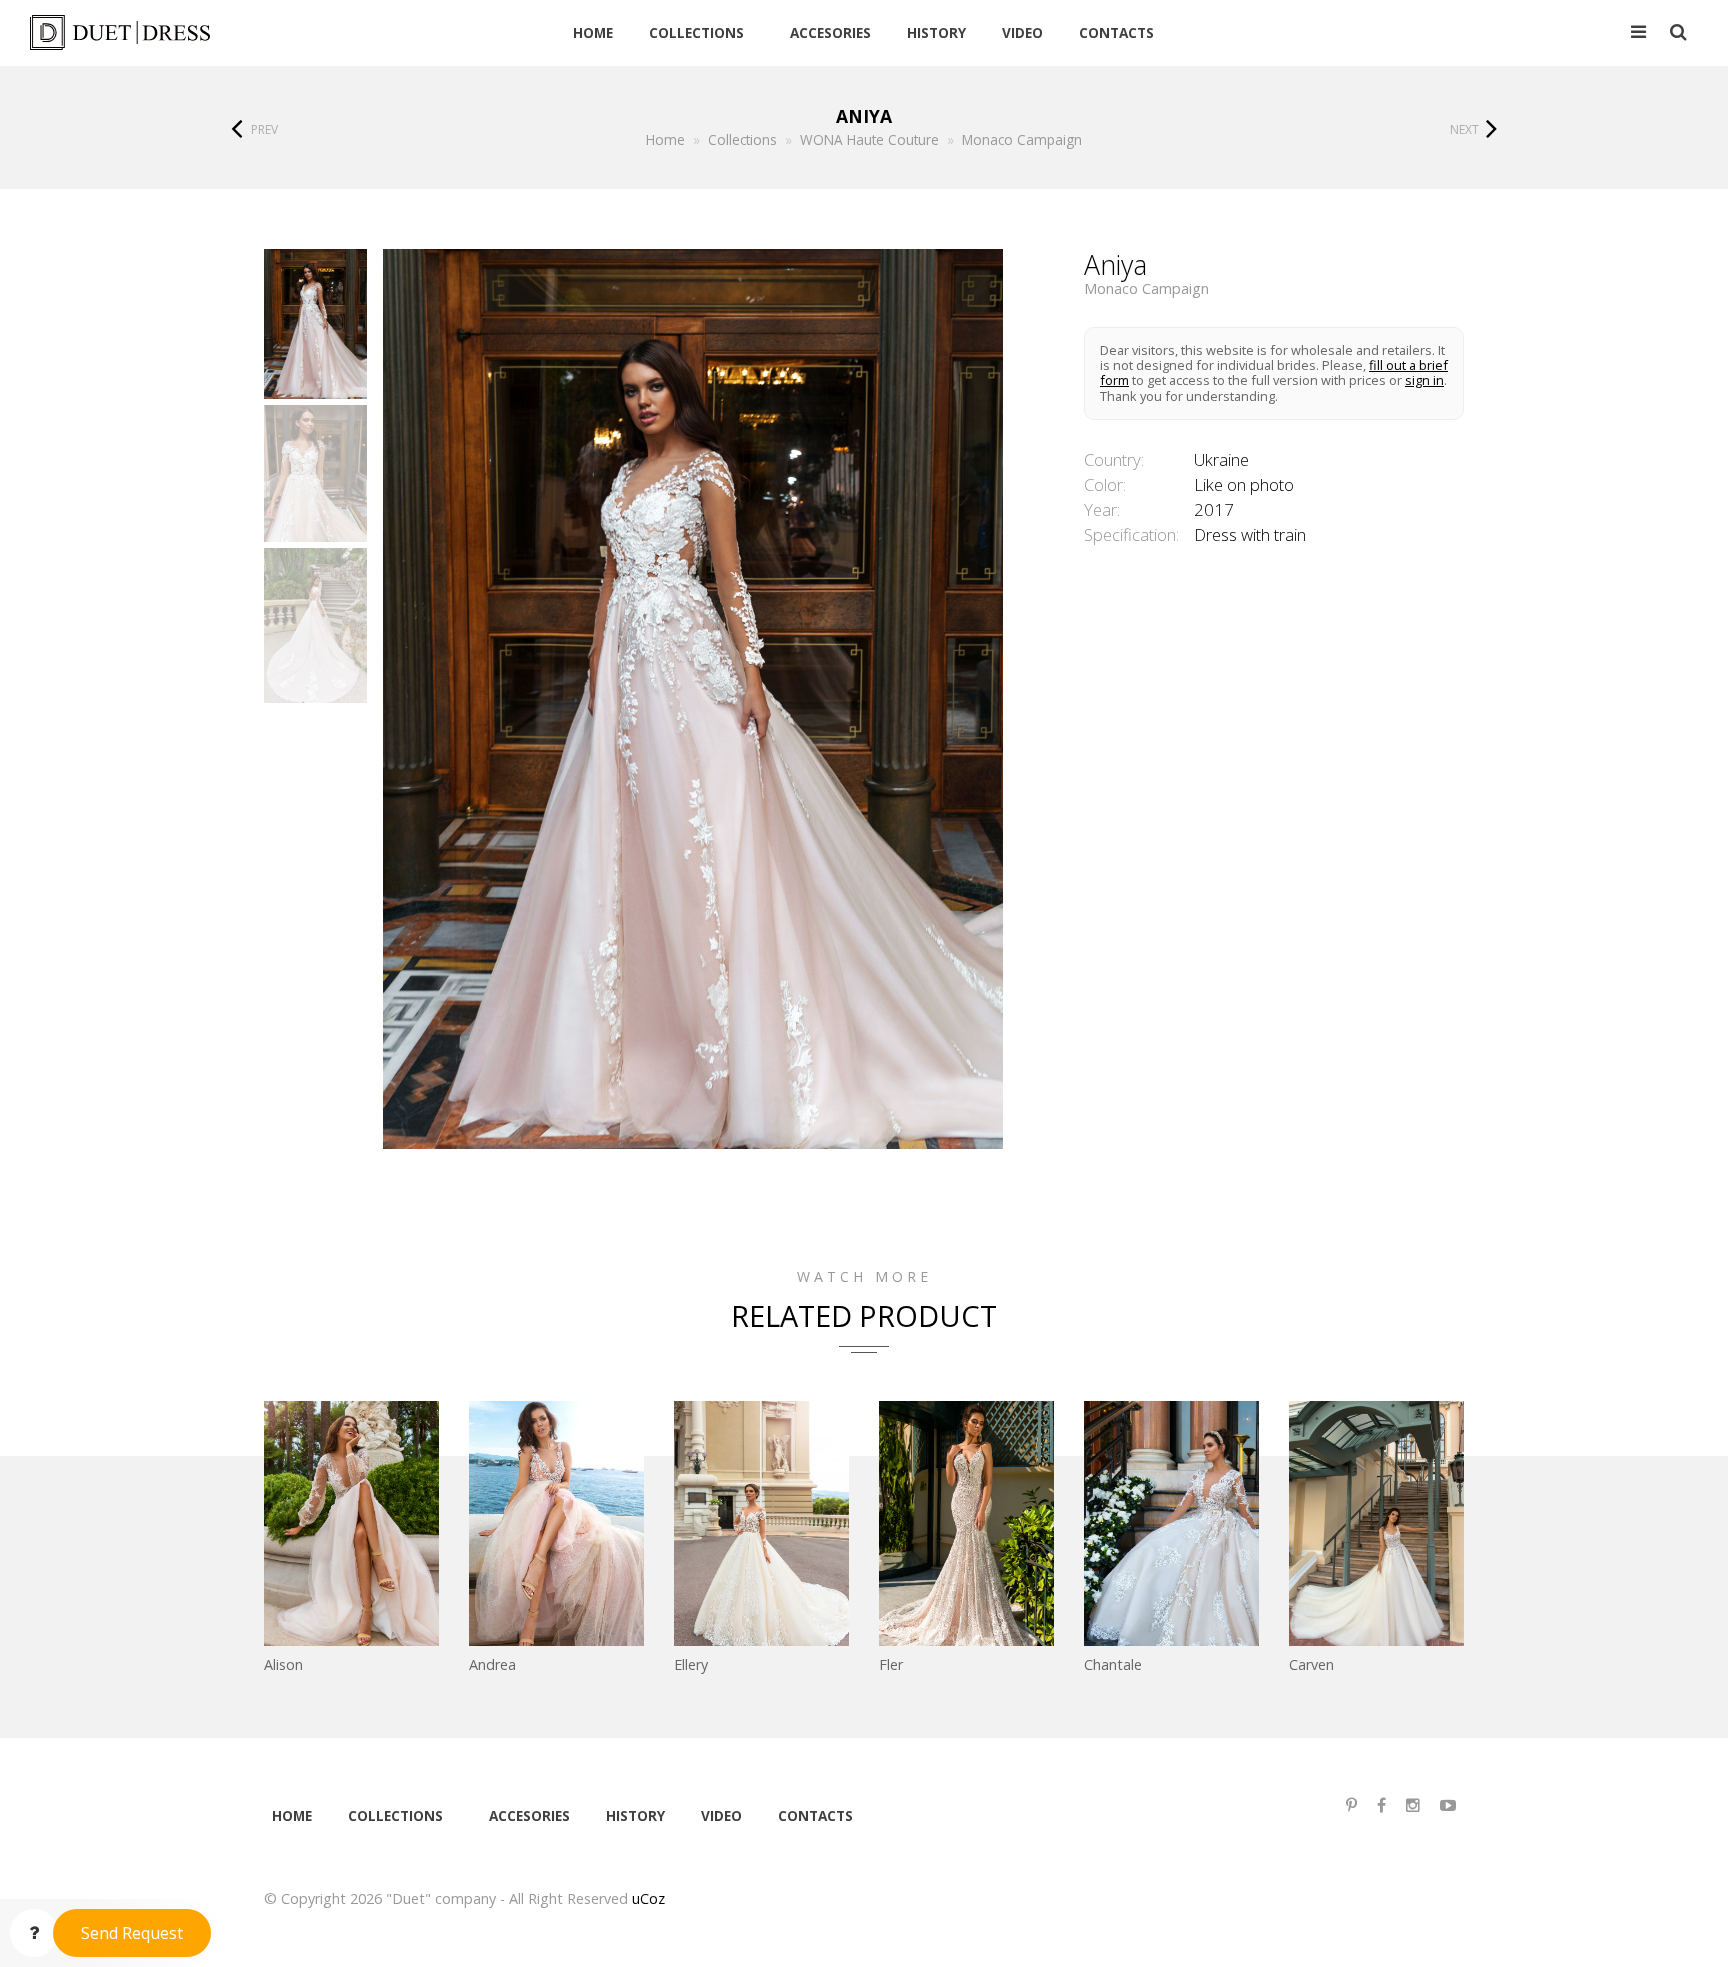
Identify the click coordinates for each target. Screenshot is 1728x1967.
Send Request (132, 1933)
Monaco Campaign (1146, 289)
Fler (891, 1664)
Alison (283, 1664)
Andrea (492, 1664)
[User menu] (1638, 33)
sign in (1424, 380)
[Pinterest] (1351, 1805)
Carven (1311, 1664)
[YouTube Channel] (1448, 1805)
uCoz (648, 1898)
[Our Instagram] (1413, 1805)
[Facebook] (1381, 1805)
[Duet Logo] (173, 32)
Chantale (1113, 1664)
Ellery (691, 1664)
